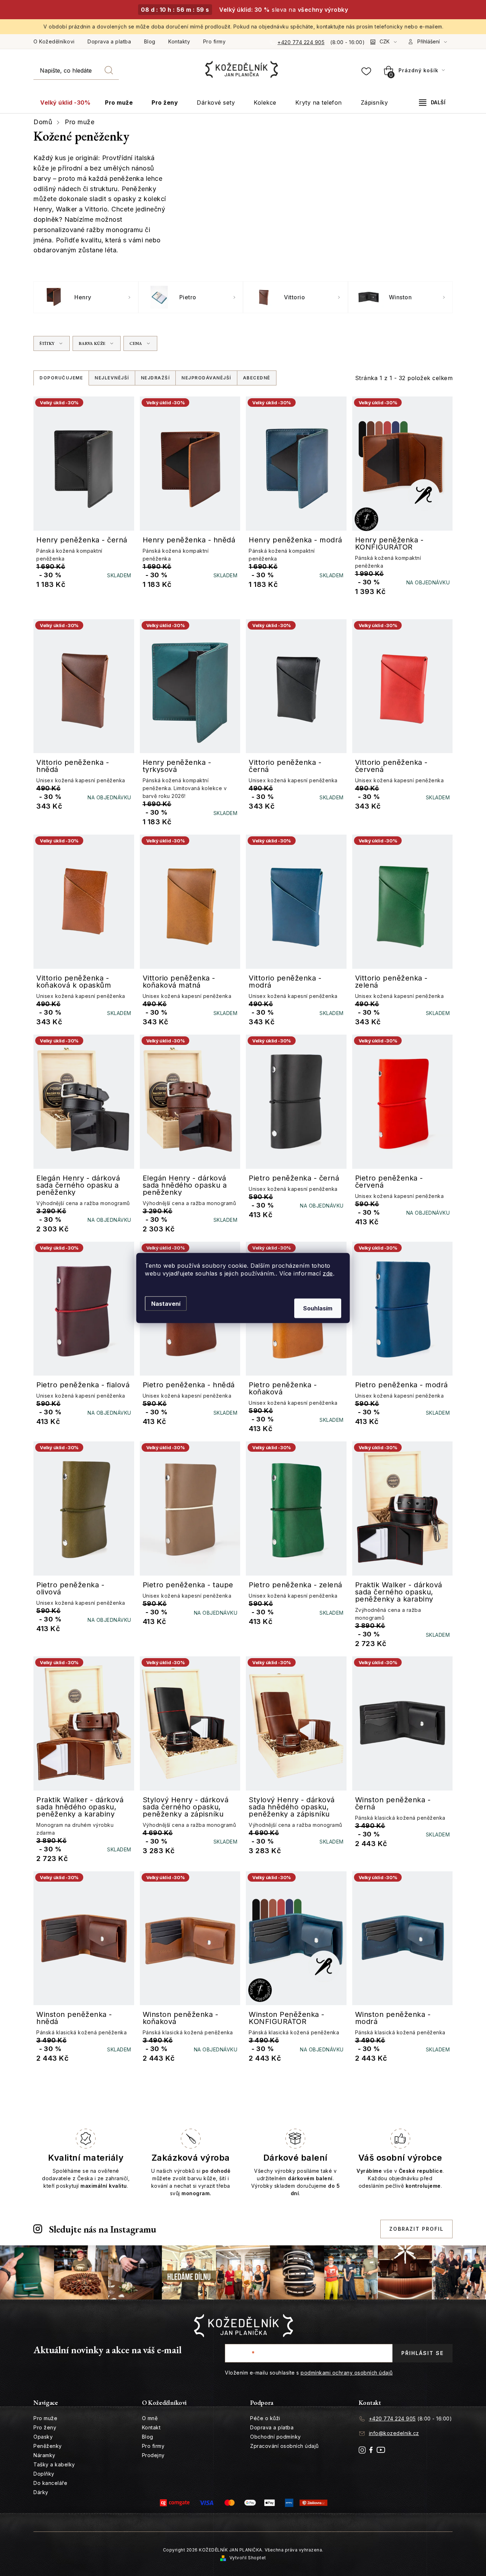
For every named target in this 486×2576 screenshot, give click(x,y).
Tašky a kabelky (54, 2464)
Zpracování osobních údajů (284, 2446)
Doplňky (44, 2474)
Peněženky (48, 2446)
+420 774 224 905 (301, 42)
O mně (150, 2418)
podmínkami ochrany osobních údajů (347, 2373)
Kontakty (179, 41)
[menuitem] (65, 103)
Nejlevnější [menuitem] (112, 378)
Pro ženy (45, 2427)
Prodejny (153, 2455)
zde (328, 1273)
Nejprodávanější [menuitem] (206, 378)
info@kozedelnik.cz (394, 2433)
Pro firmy (215, 41)
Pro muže (45, 2418)
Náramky (44, 2455)
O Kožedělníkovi (54, 41)
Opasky (43, 2437)
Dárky (41, 2492)
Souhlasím (318, 1308)
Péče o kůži (265, 2418)
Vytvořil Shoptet (248, 2558)
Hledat (109, 70)
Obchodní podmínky (276, 2437)
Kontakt (151, 2427)
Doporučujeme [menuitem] (61, 378)
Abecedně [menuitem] (257, 378)
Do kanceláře (50, 2483)
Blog (150, 41)
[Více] (432, 102)
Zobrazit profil (416, 2229)
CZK (385, 41)
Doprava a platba (109, 41)
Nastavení (166, 1304)
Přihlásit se (422, 2353)
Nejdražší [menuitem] (155, 378)
